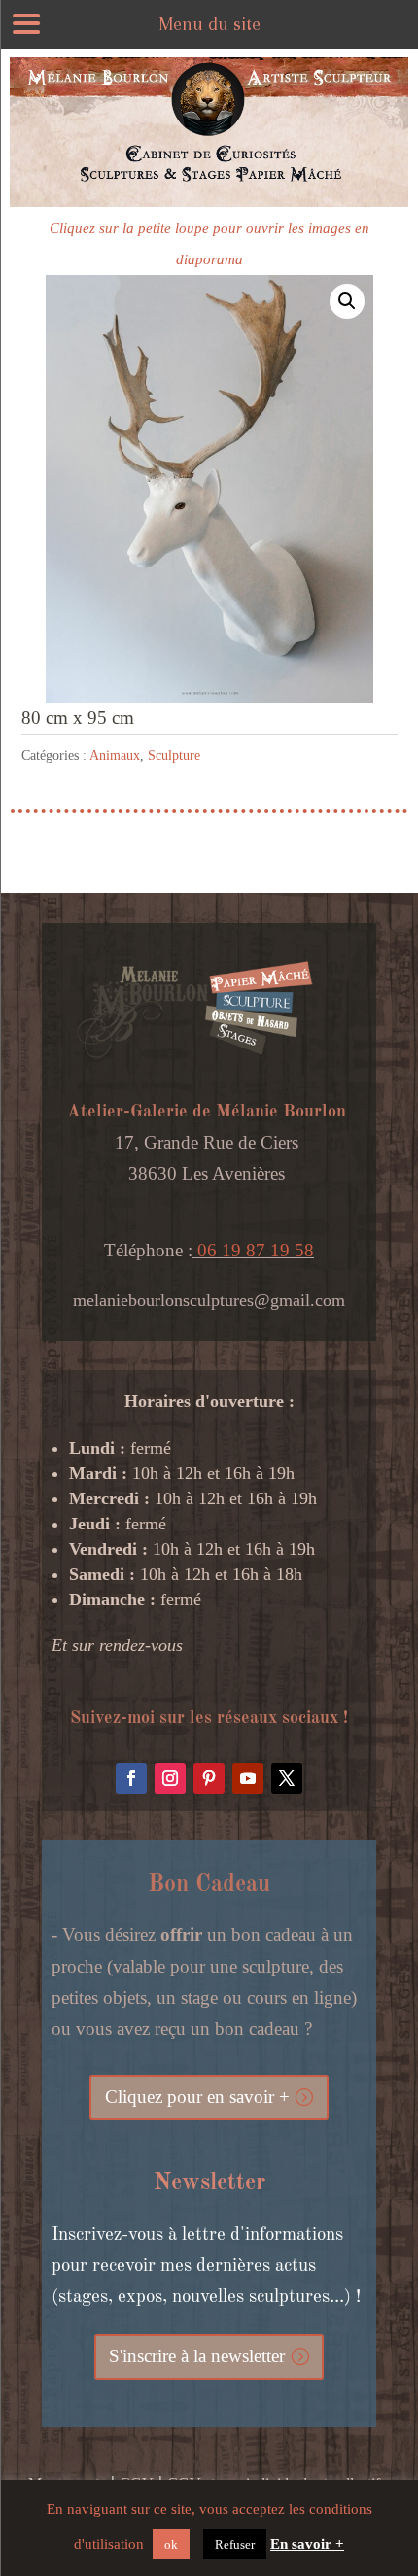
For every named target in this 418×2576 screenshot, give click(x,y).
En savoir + (307, 2544)
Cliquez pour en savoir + (197, 2096)
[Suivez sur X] (287, 1778)
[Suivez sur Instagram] (170, 1778)
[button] (347, 301)
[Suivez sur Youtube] (248, 1778)
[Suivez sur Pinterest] (209, 1778)
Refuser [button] (235, 2544)
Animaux (115, 756)
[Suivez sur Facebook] (131, 1778)
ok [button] (171, 2544)
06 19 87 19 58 (253, 1250)
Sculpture (174, 756)
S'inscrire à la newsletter (197, 2356)
